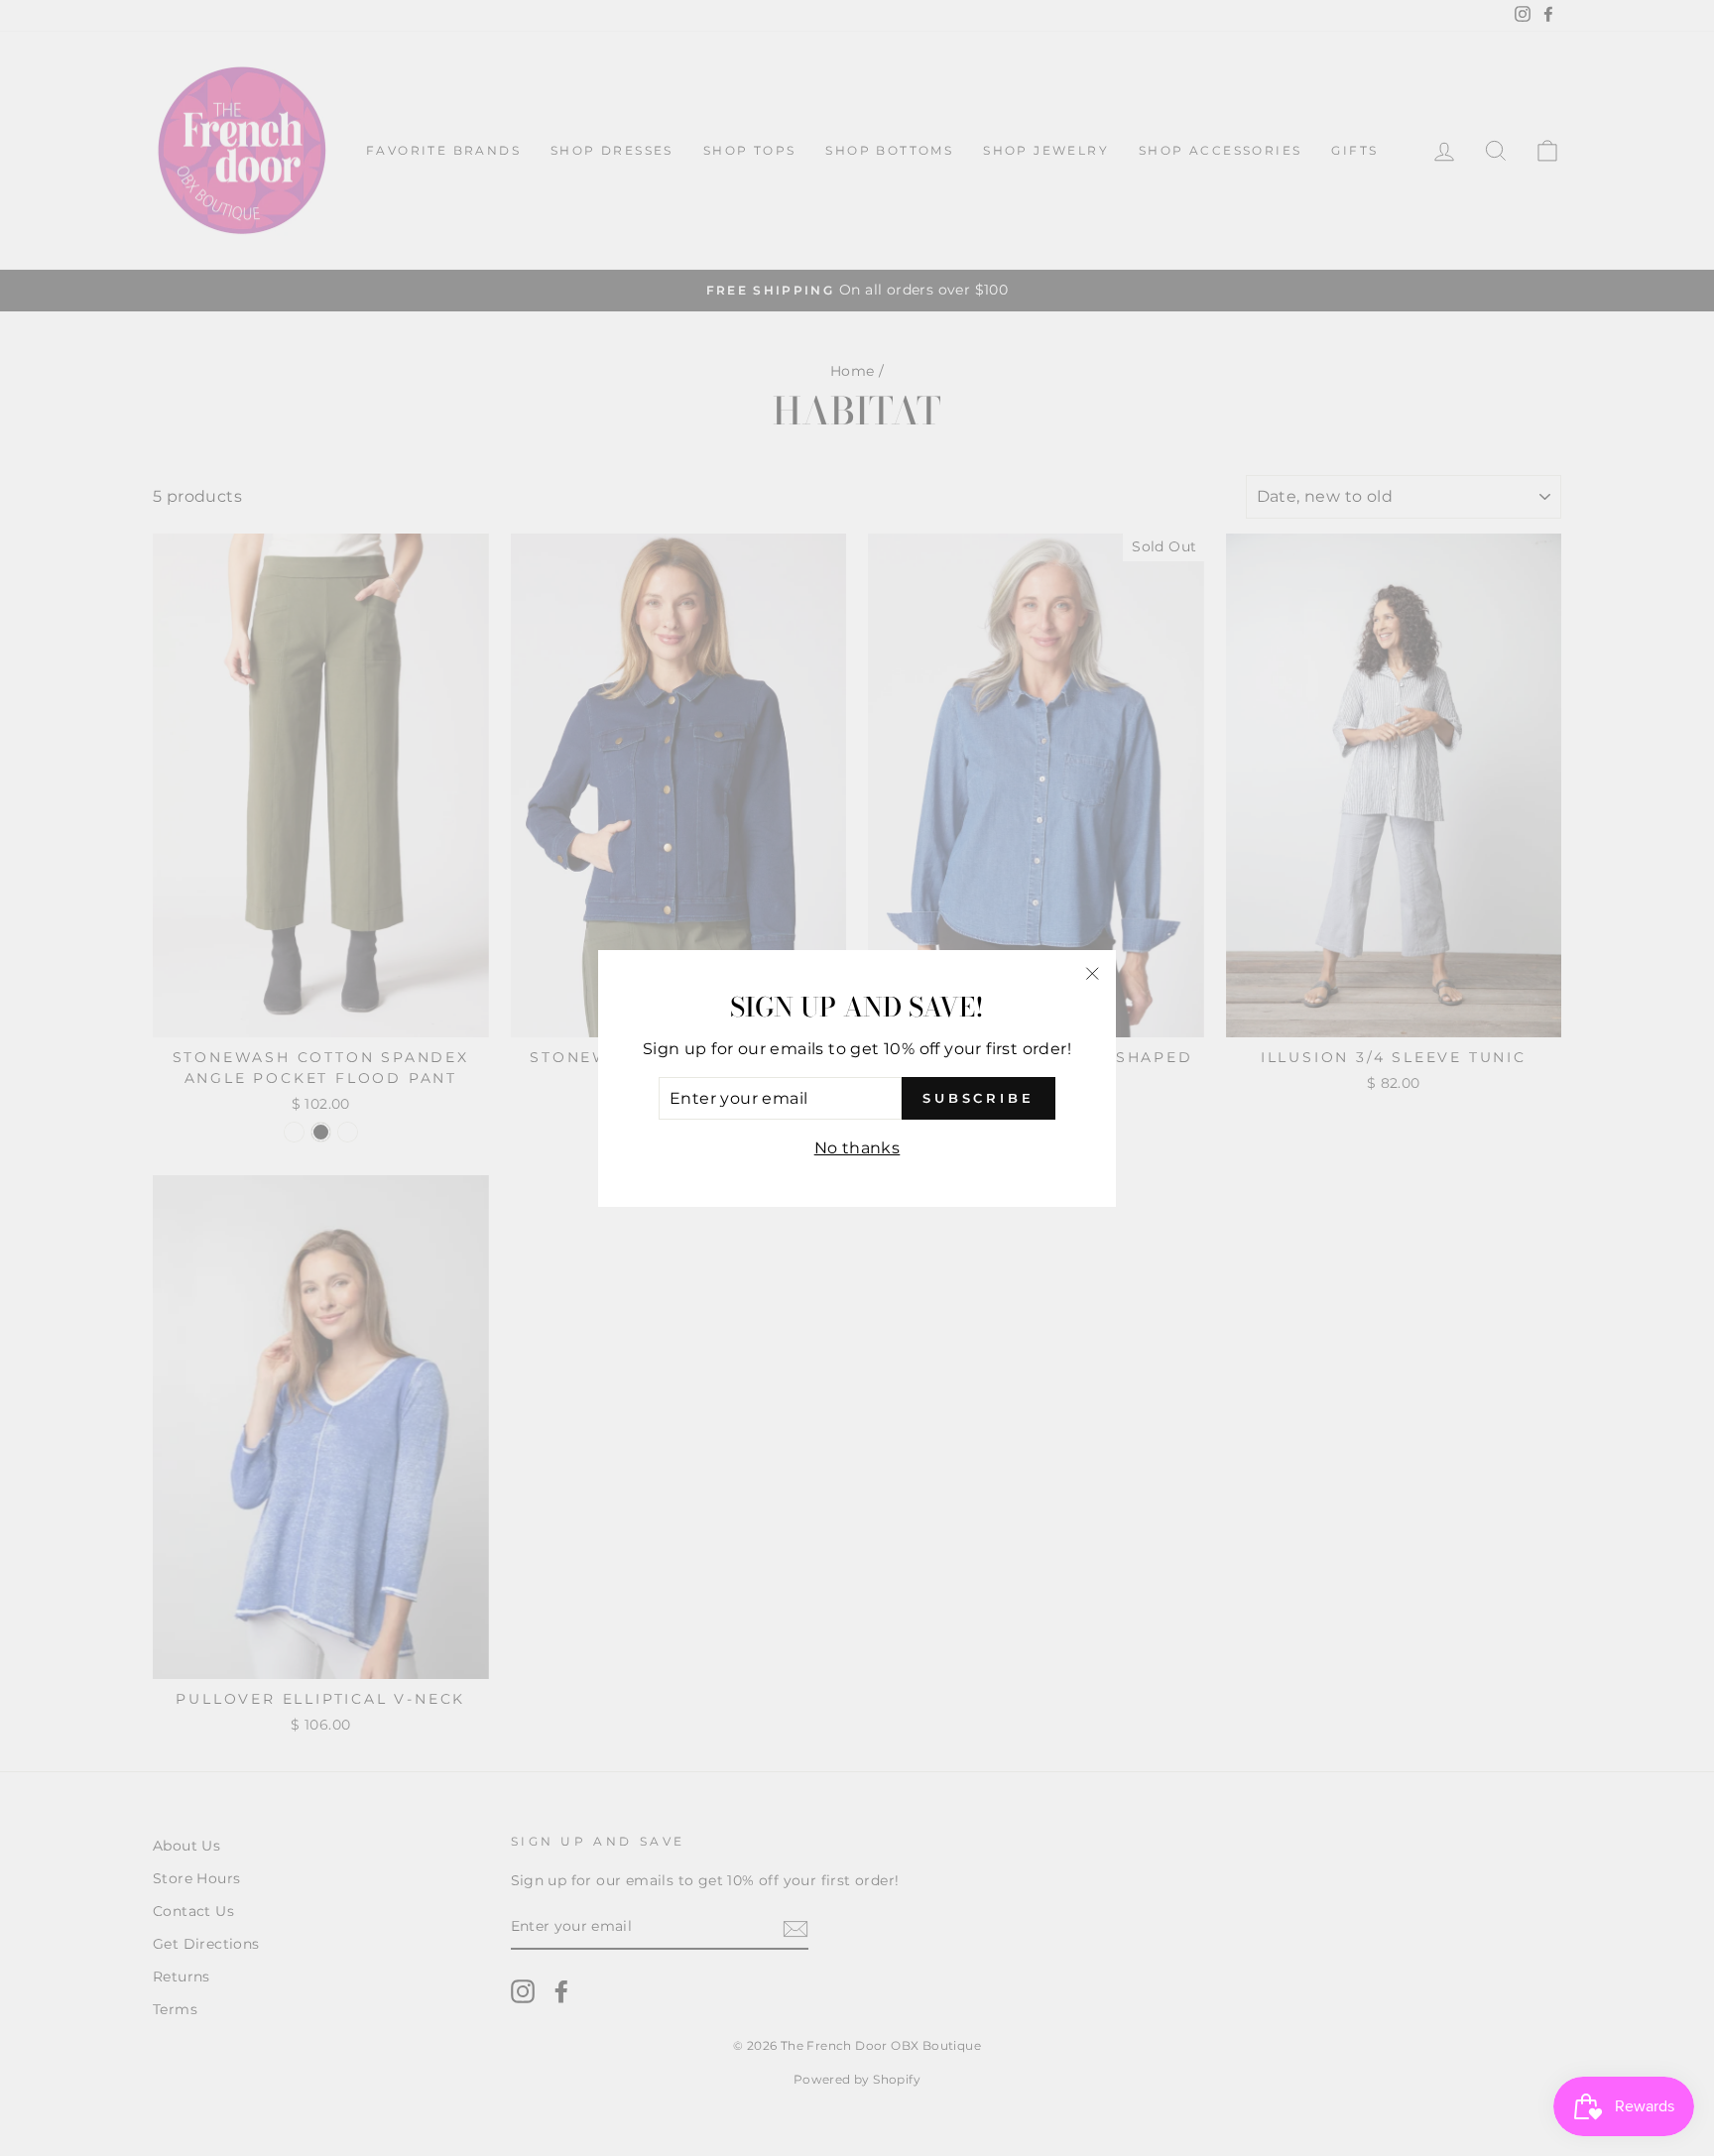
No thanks (857, 1148)
